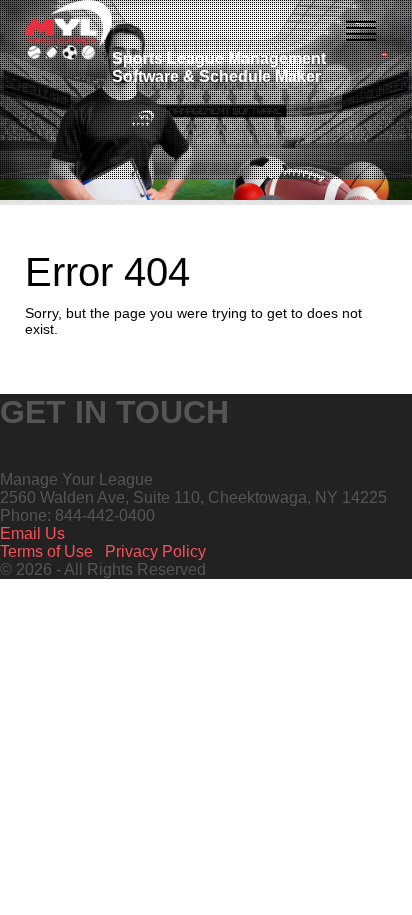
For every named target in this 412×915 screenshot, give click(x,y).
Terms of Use (46, 551)
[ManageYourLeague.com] (68, 30)
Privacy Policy (155, 551)
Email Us (32, 533)
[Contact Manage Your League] (384, 54)
